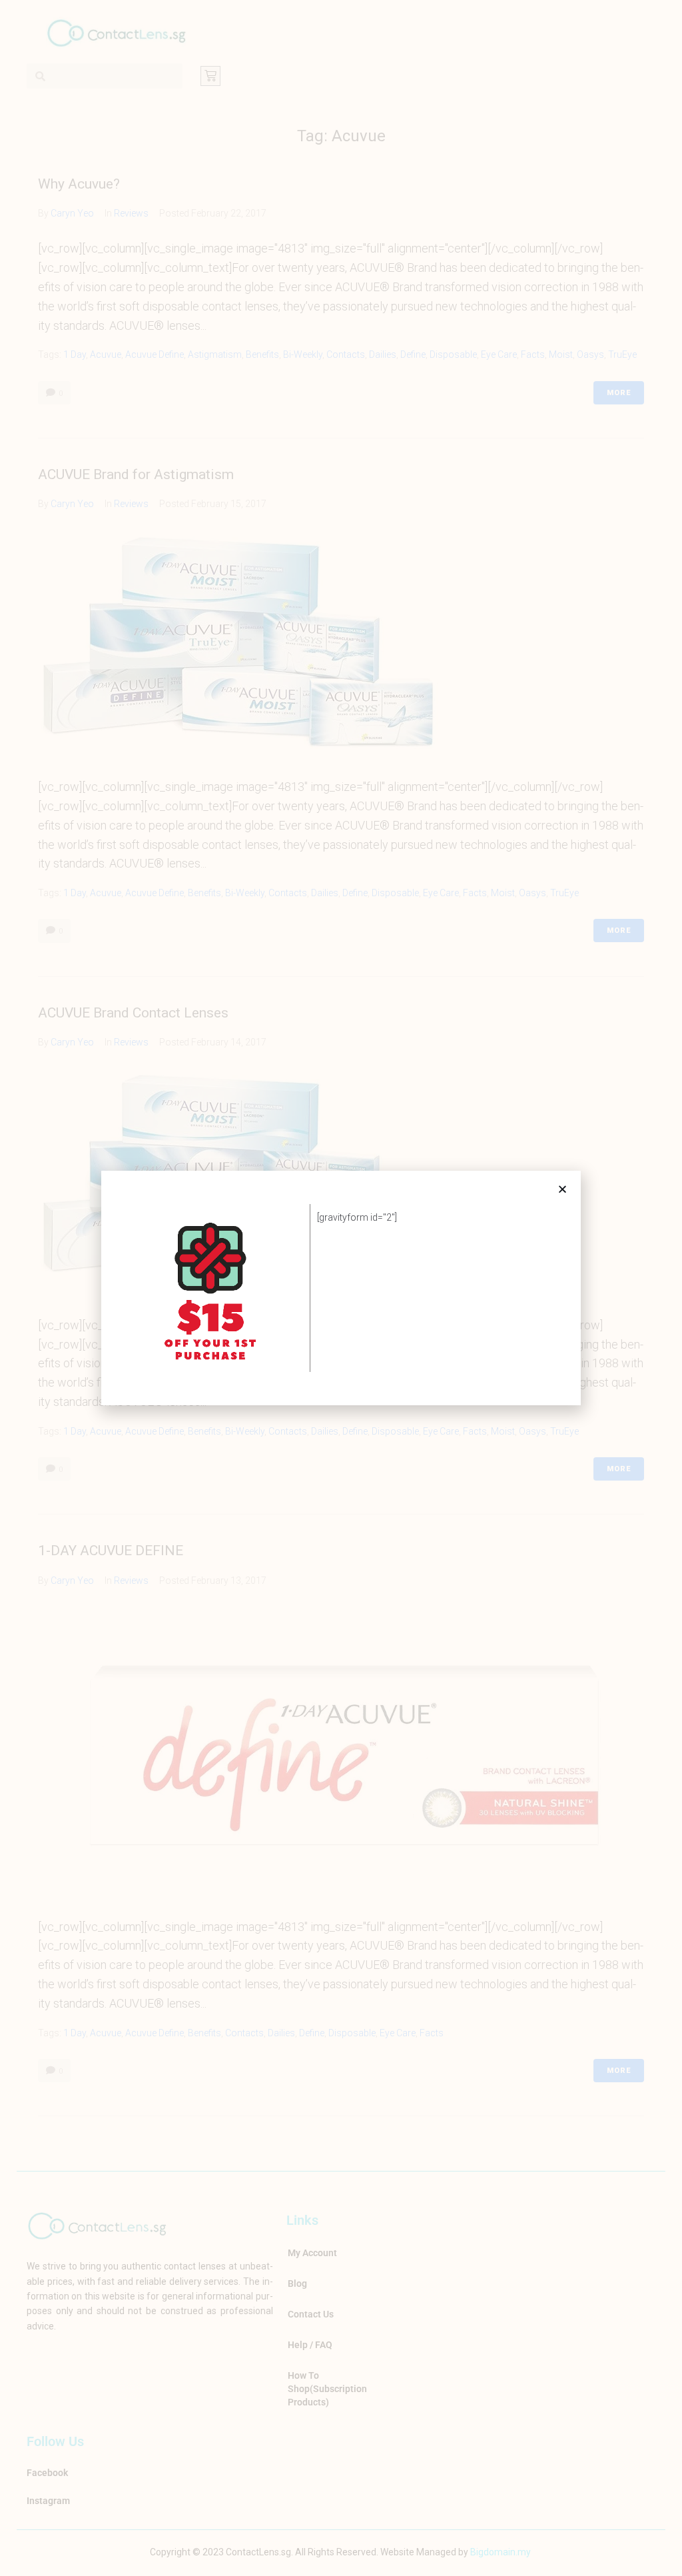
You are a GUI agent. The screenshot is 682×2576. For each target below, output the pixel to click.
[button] (562, 1189)
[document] (341, 1288)
